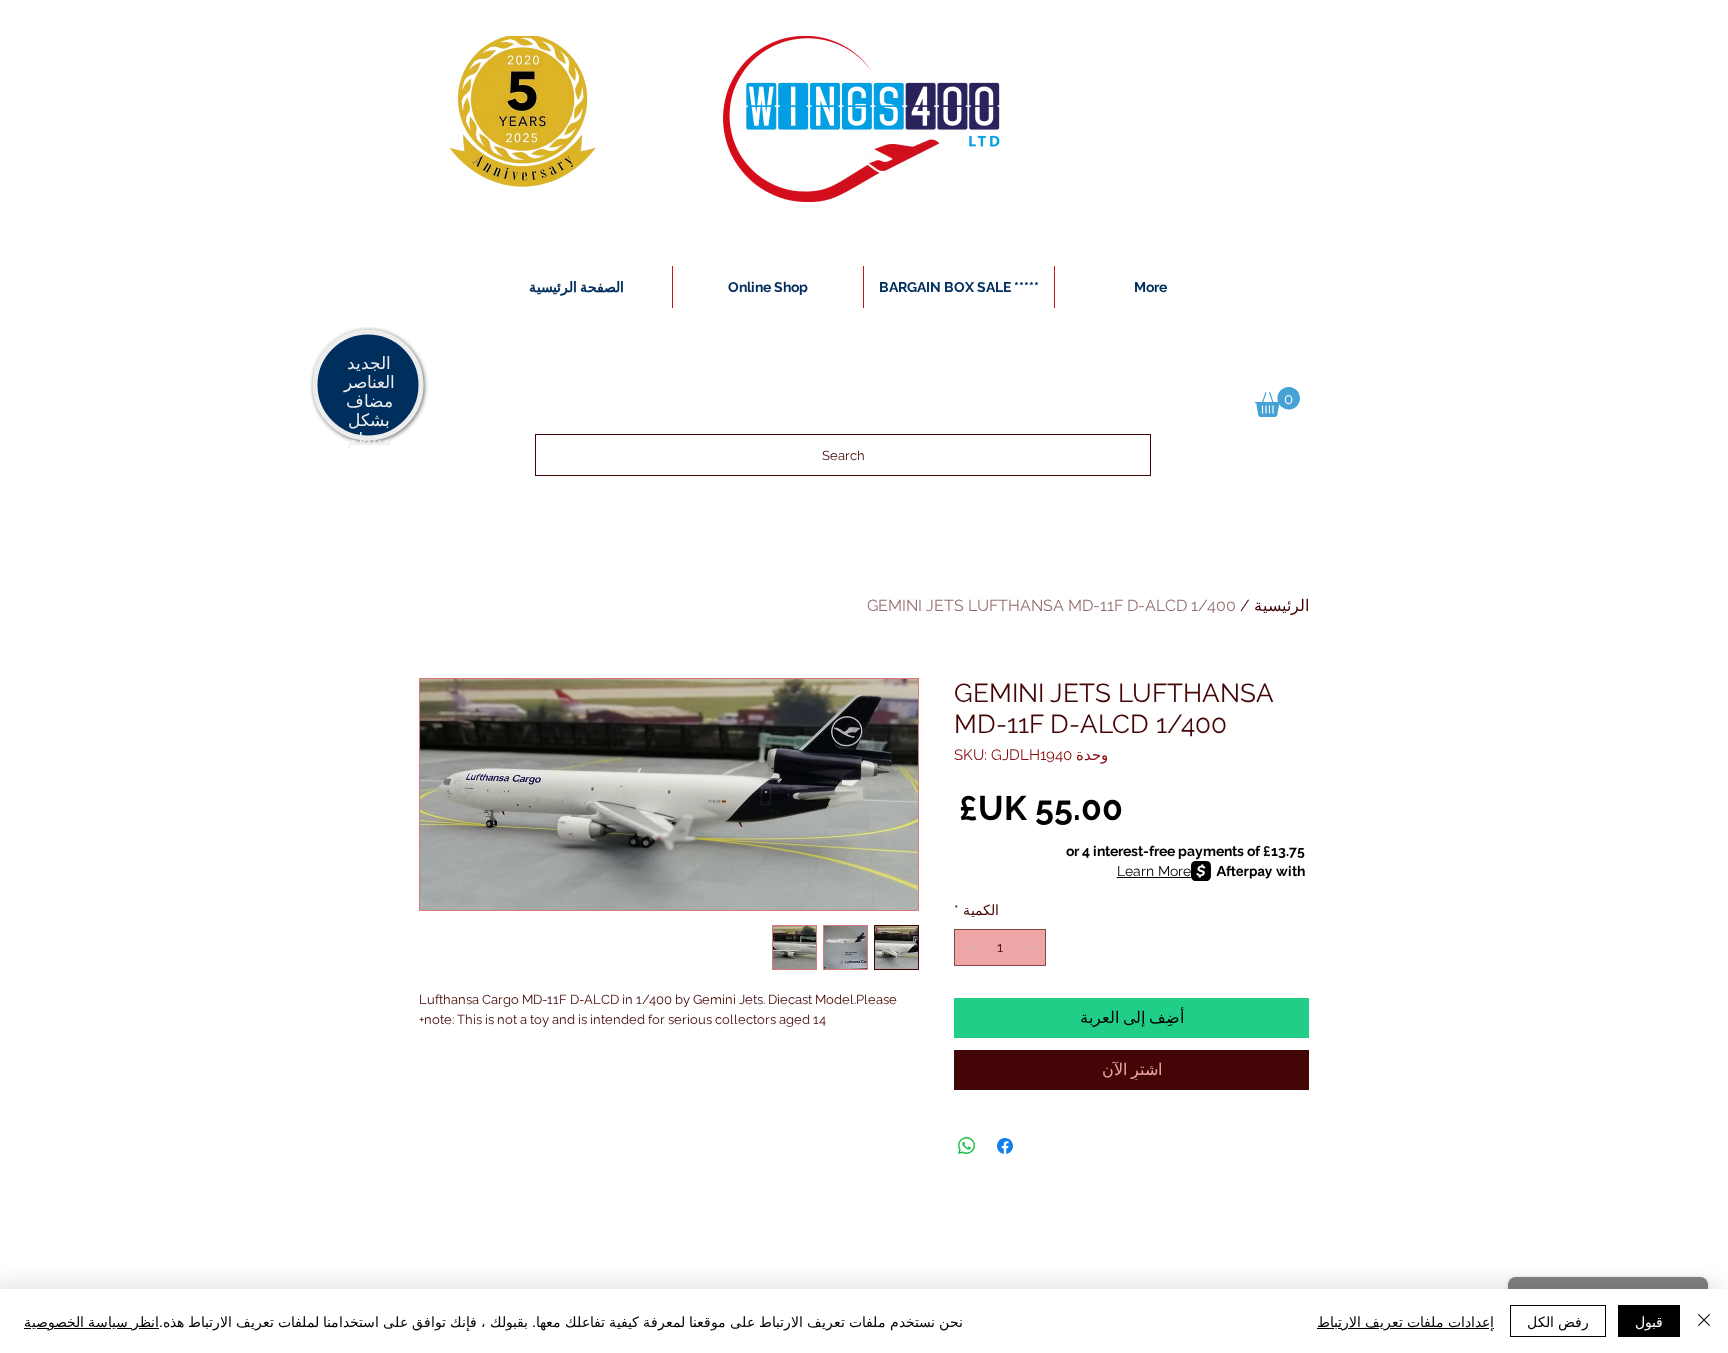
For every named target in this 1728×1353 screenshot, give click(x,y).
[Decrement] (1030, 947)
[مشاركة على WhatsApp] (967, 1146)
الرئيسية (1281, 605)
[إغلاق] (1704, 1321)
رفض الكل (1558, 1321)
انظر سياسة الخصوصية (91, 1321)
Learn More (1154, 871)
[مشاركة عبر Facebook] (1005, 1146)
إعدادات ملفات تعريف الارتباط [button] (1405, 1321)
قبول (1649, 1321)
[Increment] (969, 947)
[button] (1277, 402)
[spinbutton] (1000, 947)
